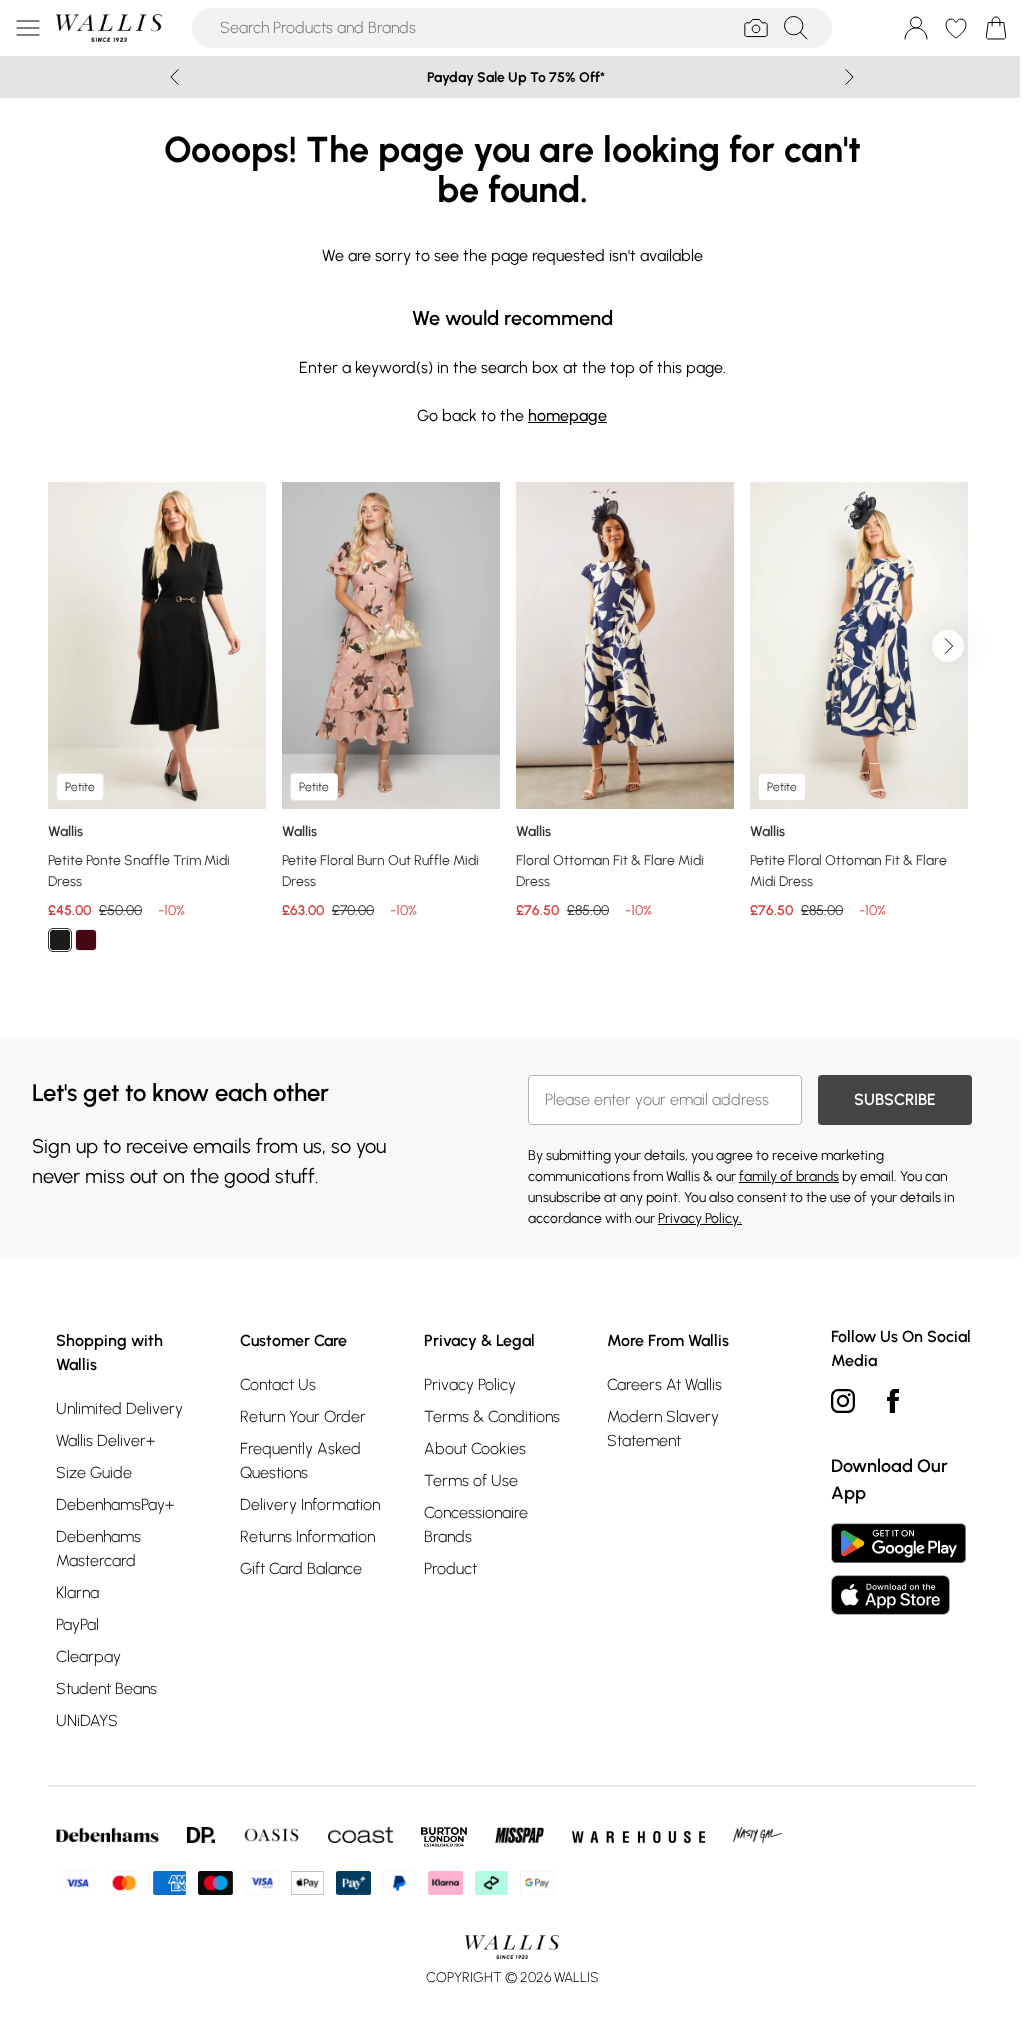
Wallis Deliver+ (105, 1440)
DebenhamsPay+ (115, 1504)
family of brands (789, 1176)
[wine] (86, 940)
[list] (512, 728)
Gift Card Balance (301, 1568)
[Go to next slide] (948, 646)
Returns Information (307, 1536)
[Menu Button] (28, 28)
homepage (567, 415)
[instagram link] (843, 1401)
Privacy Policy (470, 1384)
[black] (60, 940)
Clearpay (88, 1656)
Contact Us (278, 1384)
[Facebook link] (893, 1401)
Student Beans (106, 1688)
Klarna (77, 1592)
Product (450, 1568)
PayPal (77, 1624)
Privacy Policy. (700, 1218)
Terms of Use (471, 1480)
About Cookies (475, 1448)
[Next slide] (849, 77)
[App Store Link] (898, 1569)
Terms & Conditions (492, 1416)
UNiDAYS (87, 1720)
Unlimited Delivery (119, 1408)
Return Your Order (303, 1416)
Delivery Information (310, 1504)
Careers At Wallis (664, 1384)
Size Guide (94, 1472)
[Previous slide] (174, 77)
